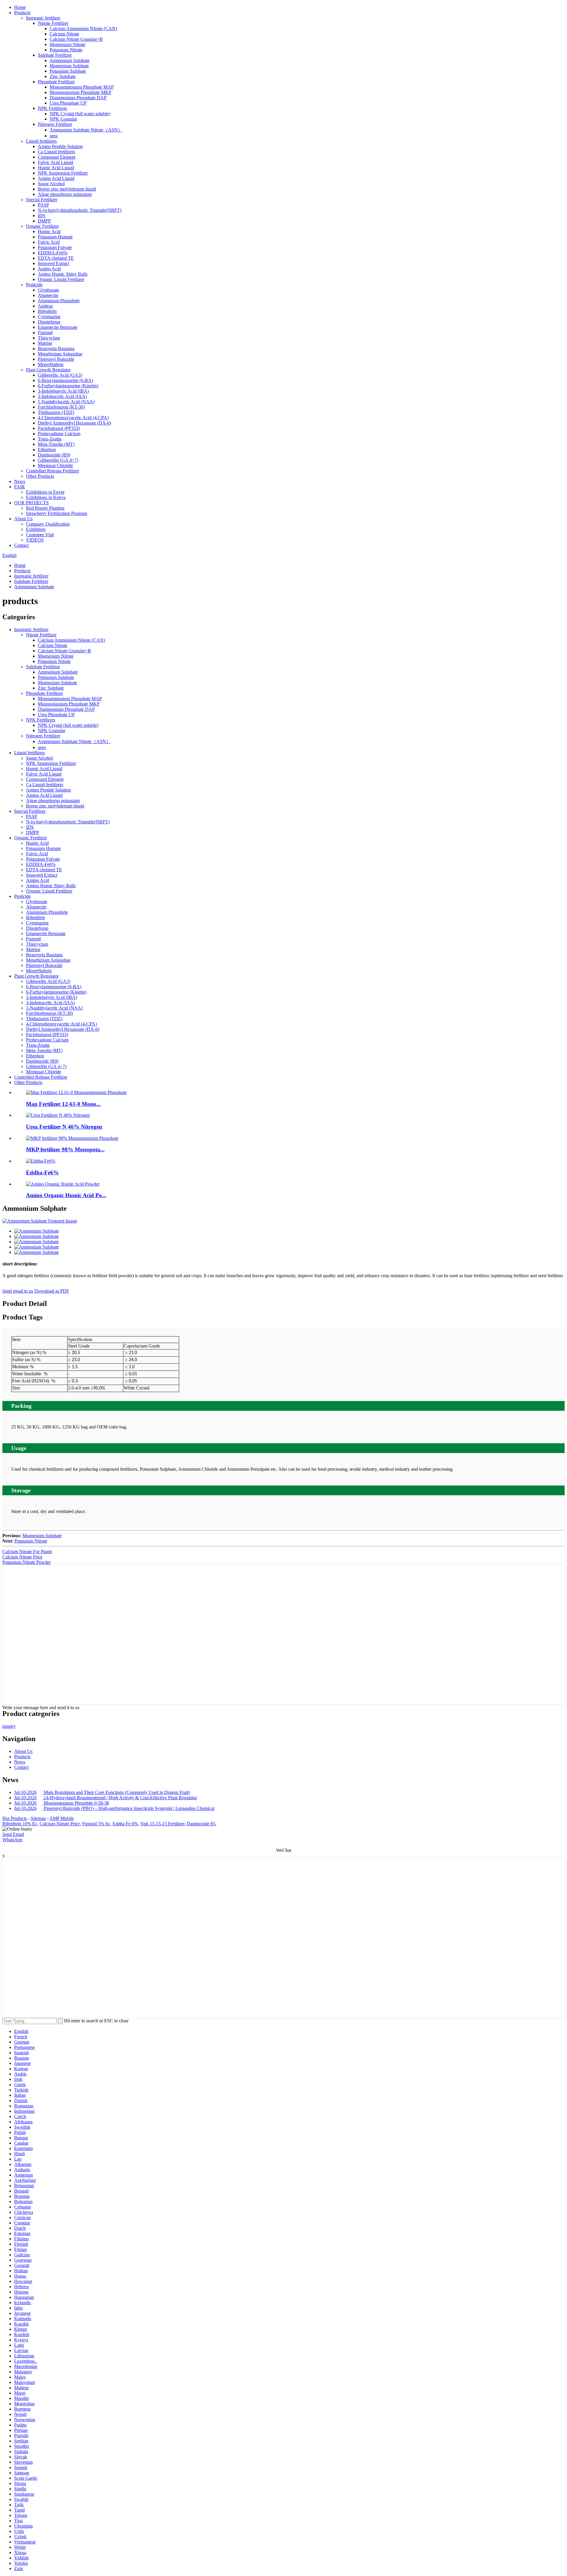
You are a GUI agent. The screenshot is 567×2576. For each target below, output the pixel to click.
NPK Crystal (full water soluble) (80, 114)
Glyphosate (48, 290)
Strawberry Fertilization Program (57, 513)
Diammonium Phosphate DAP (78, 98)
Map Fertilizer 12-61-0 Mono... (63, 1104)
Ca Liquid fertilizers (56, 152)
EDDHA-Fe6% (53, 253)
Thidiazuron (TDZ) (56, 412)
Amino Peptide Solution (60, 146)
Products (22, 13)
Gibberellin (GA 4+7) (58, 460)
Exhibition (36, 529)
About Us (23, 519)
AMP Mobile (62, 1818)
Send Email (13, 1834)
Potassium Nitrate (66, 50)
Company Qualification (48, 524)
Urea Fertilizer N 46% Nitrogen (64, 1127)
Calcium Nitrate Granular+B (76, 39)
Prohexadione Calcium (59, 434)
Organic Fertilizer (42, 226)
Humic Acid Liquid (56, 168)
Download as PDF (52, 1291)
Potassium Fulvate (55, 247)
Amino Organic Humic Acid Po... (66, 1195)
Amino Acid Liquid (56, 178)
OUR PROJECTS (31, 503)
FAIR (19, 487)
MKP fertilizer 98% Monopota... (65, 1149)
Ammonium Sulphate (70, 60)
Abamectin (48, 295)
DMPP (44, 221)
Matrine (45, 343)
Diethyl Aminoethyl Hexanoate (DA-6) (74, 423)
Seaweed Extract (53, 263)
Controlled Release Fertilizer (53, 471)
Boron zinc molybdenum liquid (67, 189)
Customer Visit (40, 535)
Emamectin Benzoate (58, 327)
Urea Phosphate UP (68, 103)
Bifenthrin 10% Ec (20, 1824)
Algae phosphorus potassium (65, 194)
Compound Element (57, 157)
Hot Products (15, 1818)
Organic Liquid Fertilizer (61, 279)
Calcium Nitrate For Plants (27, 1552)
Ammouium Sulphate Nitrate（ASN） (86, 130)
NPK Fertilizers (52, 108)
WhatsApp (12, 1840)
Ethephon (47, 450)
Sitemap (38, 1818)
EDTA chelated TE (56, 258)
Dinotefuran (49, 322)
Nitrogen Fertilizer (55, 124)
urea (54, 136)
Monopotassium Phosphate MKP (80, 92)
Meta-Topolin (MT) (56, 444)
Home (20, 7)
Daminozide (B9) (54, 455)
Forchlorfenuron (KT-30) (61, 407)
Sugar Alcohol (51, 184)
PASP (43, 205)
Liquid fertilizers (41, 141)
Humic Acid (49, 231)
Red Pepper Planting (45, 508)
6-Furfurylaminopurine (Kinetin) (68, 386)
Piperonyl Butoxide (56, 359)
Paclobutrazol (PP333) (59, 428)
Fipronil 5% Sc (96, 1824)
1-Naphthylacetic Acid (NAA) (66, 402)
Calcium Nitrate (64, 34)
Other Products (40, 476)
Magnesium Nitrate (67, 44)
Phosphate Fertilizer (56, 82)
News (20, 481)
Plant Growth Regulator (48, 370)
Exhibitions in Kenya (46, 497)
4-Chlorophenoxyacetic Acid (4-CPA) (73, 418)
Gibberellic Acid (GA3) (60, 375)
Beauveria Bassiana (56, 348)
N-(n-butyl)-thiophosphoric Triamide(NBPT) (80, 210)
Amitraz (45, 306)
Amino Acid (49, 269)
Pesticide (34, 285)
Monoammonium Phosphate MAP (82, 87)
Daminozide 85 (201, 1824)
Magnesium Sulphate (69, 66)
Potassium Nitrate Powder (27, 1562)
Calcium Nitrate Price (22, 1557)
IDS (42, 216)
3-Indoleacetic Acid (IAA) (62, 396)
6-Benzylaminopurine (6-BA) (65, 380)
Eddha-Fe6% (42, 1172)
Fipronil (45, 333)
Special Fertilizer (42, 200)
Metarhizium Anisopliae (60, 354)
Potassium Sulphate (68, 71)
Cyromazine (49, 317)
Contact (21, 545)
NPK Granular (63, 119)
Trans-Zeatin (50, 439)
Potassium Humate (55, 237)
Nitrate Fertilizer (53, 23)
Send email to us (18, 1291)
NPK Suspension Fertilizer (63, 173)
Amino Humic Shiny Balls (63, 274)
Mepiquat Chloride (55, 465)
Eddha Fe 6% (125, 1824)
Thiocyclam (49, 338)
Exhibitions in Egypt (45, 492)
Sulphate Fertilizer (55, 55)
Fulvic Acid (49, 242)
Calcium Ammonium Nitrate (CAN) (83, 29)
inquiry (9, 1726)
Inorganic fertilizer (43, 18)
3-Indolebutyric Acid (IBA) (63, 391)
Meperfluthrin (51, 364)
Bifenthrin (47, 311)
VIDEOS (35, 540)
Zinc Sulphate (63, 76)
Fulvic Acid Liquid (56, 162)
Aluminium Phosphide (59, 301)
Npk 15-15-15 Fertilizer (162, 1824)
